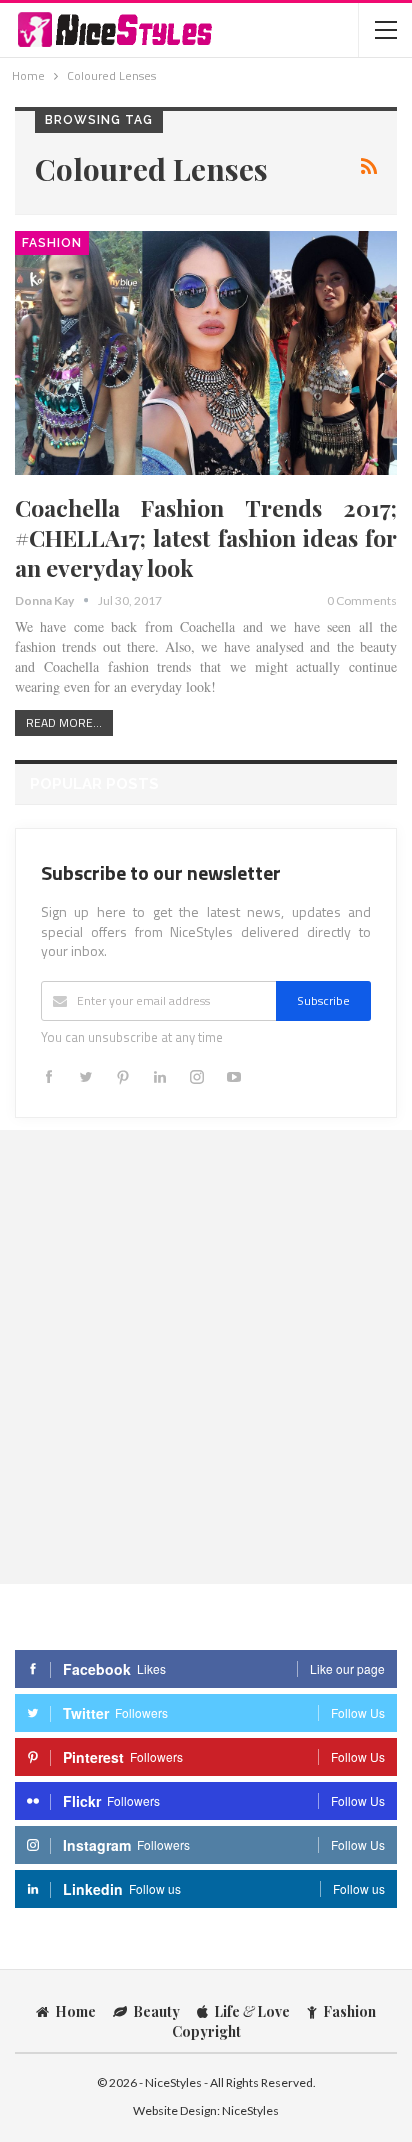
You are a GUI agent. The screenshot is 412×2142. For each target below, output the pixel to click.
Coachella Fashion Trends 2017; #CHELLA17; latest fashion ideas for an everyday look (206, 537)
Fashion (52, 243)
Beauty (156, 2011)
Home (75, 2011)
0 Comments (362, 600)
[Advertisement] (206, 1356)
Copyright (206, 2031)
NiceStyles (250, 2110)
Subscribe (323, 1000)
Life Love (252, 2011)
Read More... (64, 722)
